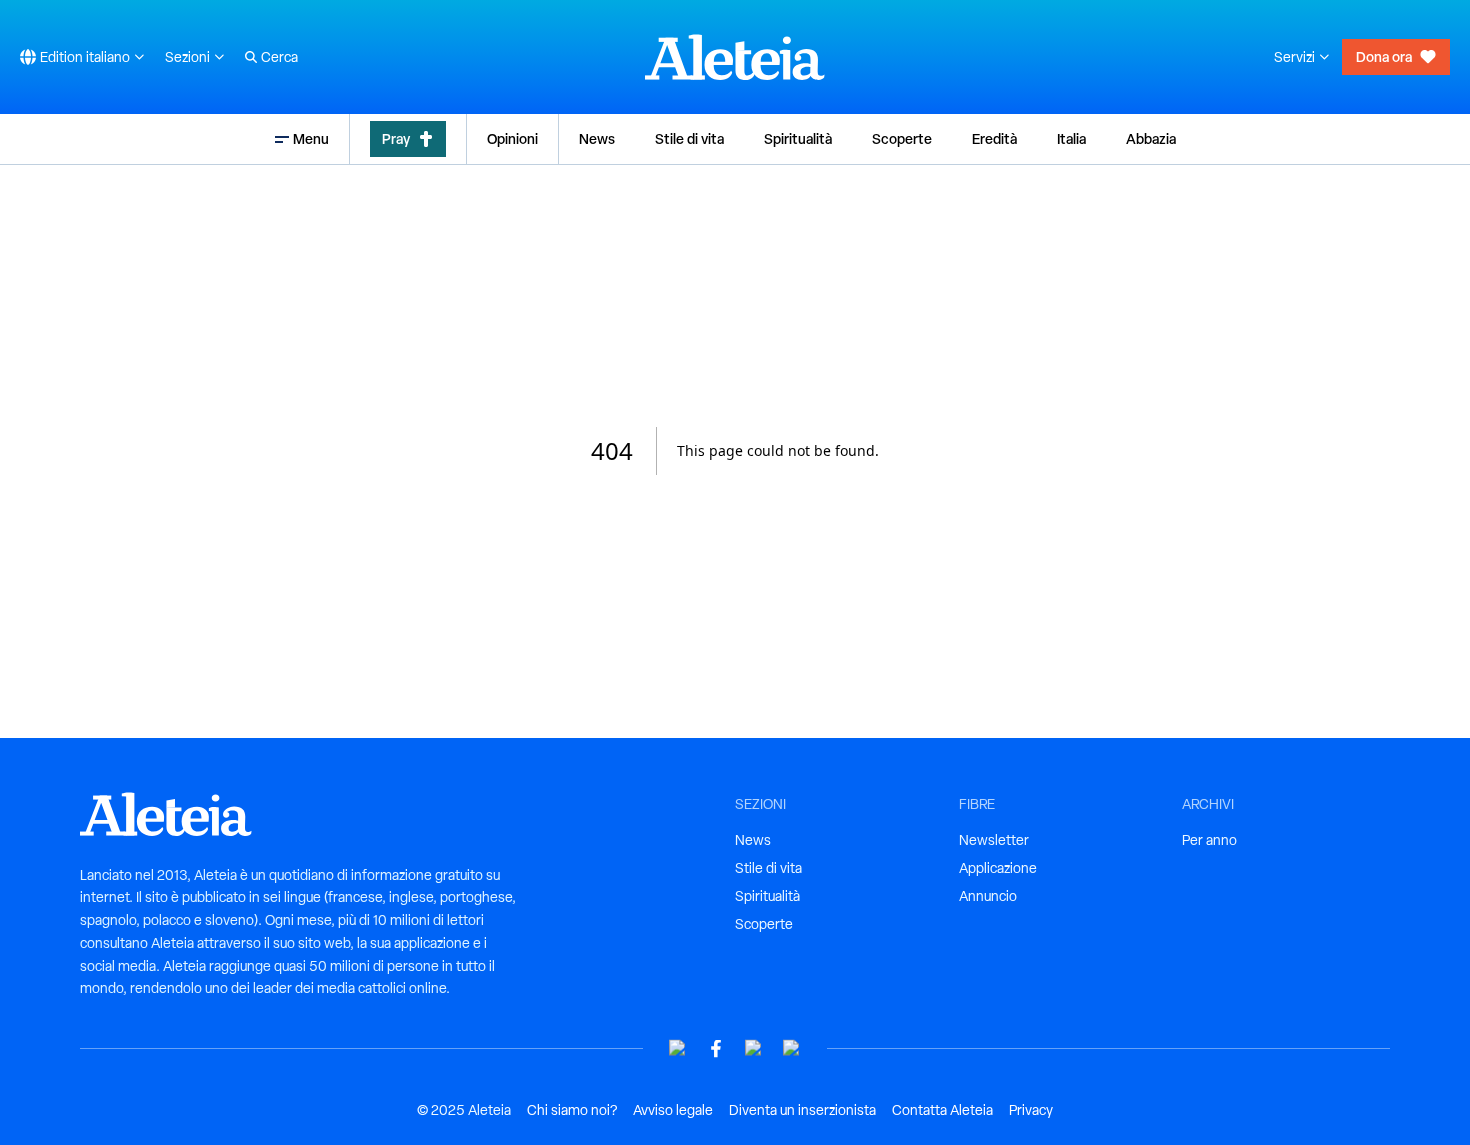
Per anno (1209, 840)
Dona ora (1384, 56)
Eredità (994, 138)
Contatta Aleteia (942, 1110)
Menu (311, 138)
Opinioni (512, 138)
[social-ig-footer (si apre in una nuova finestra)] (792, 1048)
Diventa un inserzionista (802, 1110)
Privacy (1031, 1110)
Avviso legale (673, 1110)
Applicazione (998, 868)
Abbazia (1151, 138)
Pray (396, 138)
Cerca (279, 57)
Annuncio (988, 896)
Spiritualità (798, 138)
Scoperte (902, 138)
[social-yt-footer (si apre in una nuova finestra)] (678, 1048)
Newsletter (994, 840)
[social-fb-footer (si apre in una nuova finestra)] (716, 1048)
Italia (1071, 138)
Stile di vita (689, 138)
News (597, 138)
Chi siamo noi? (572, 1110)
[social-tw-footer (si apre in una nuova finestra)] (754, 1048)
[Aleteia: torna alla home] (735, 57)
